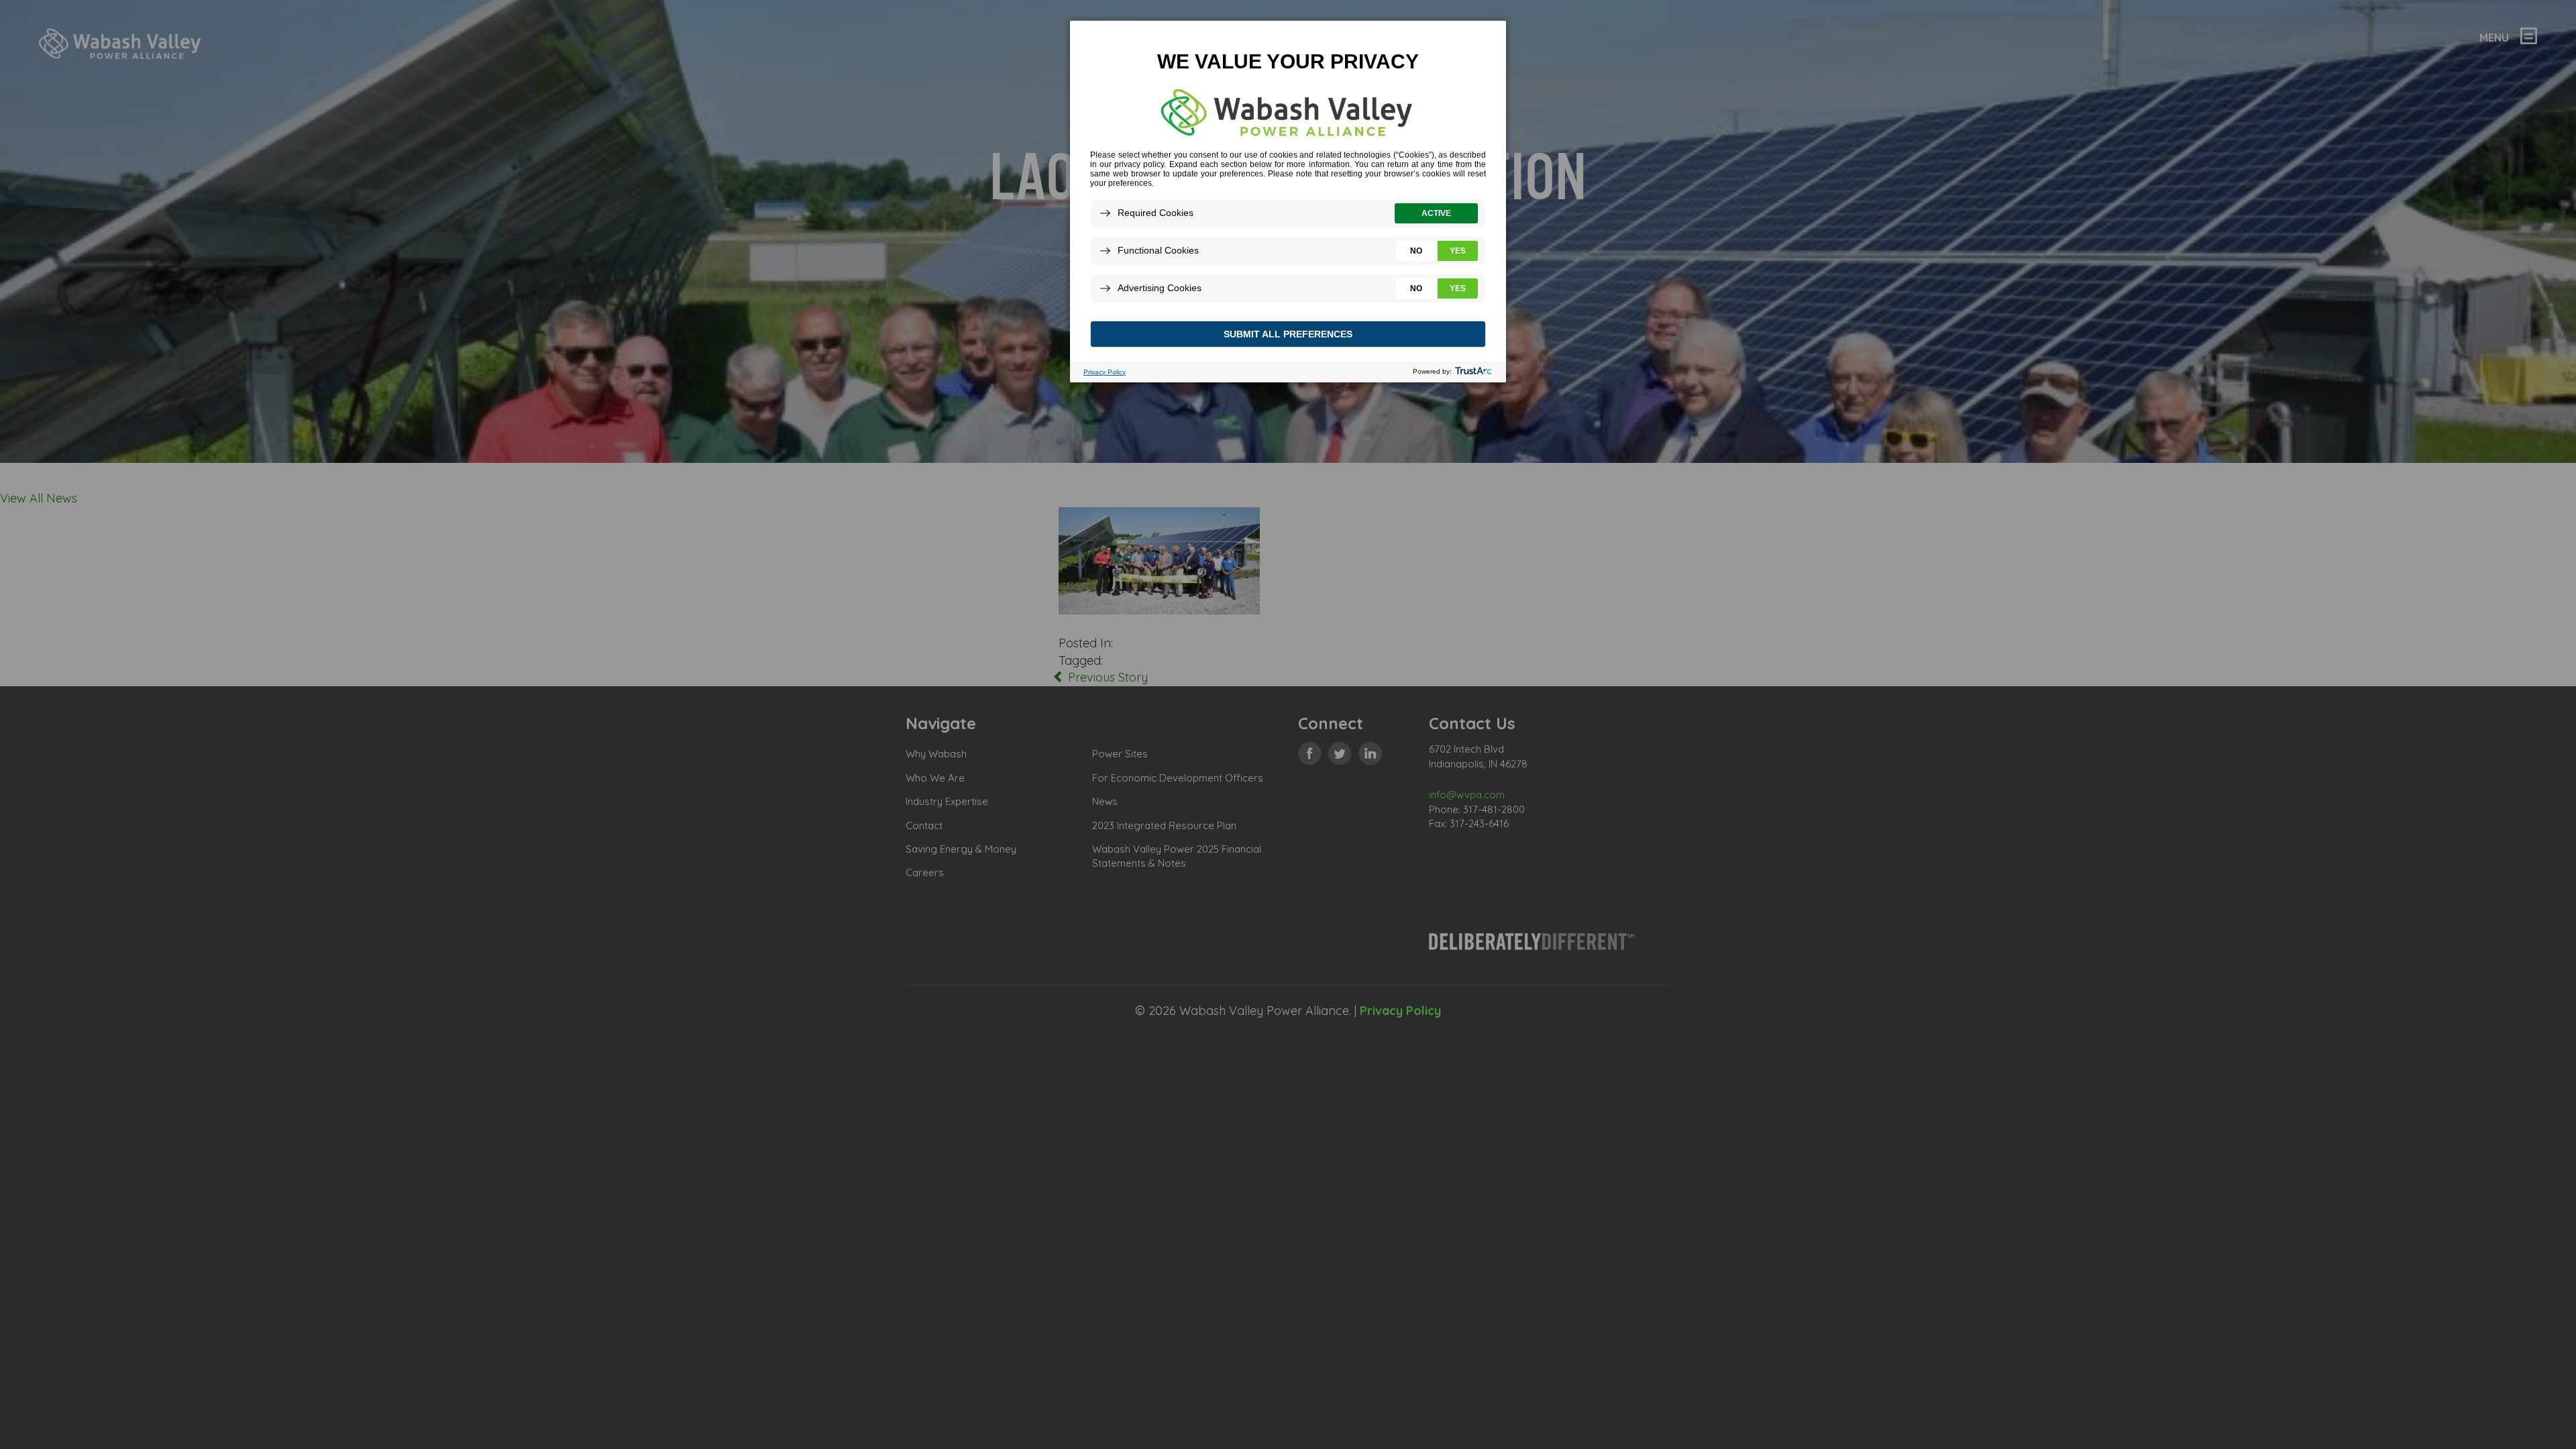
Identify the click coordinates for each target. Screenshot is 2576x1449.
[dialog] (1288, 201)
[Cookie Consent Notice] (1288, 202)
